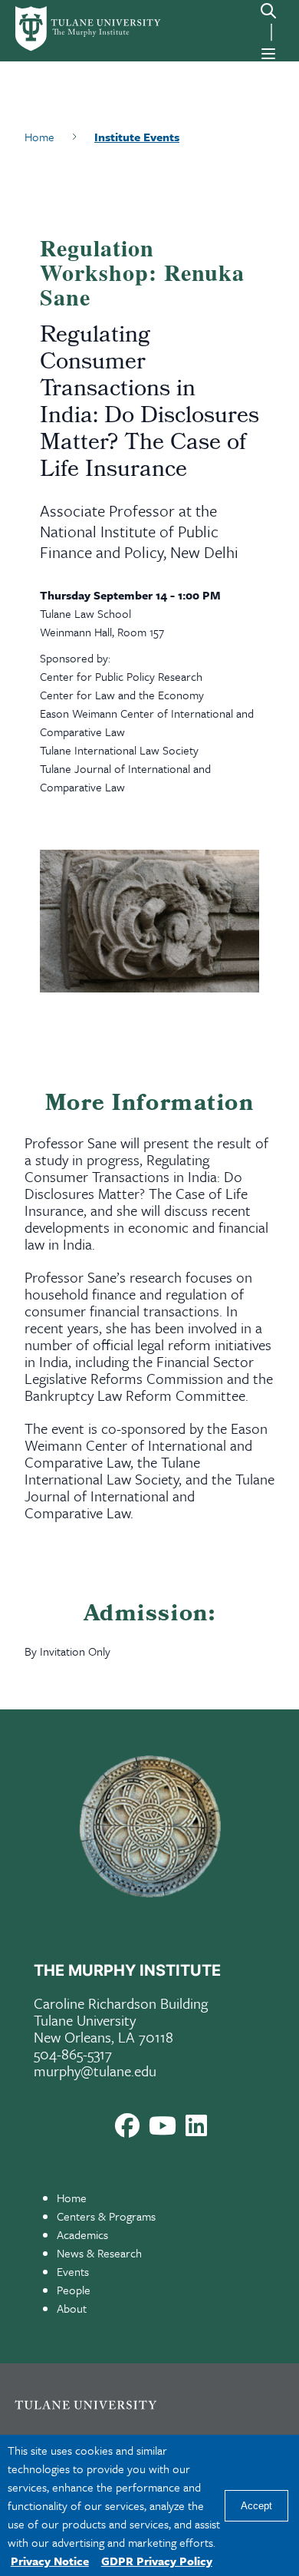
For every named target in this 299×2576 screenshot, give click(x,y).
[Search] (268, 11)
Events (73, 2271)
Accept (256, 2506)
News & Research (99, 2253)
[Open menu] (268, 54)
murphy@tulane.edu (95, 2071)
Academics (82, 2234)
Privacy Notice (50, 2561)
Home (72, 2198)
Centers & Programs (106, 2216)
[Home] (69, 29)
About (72, 2308)
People (74, 2290)
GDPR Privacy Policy (157, 2561)
